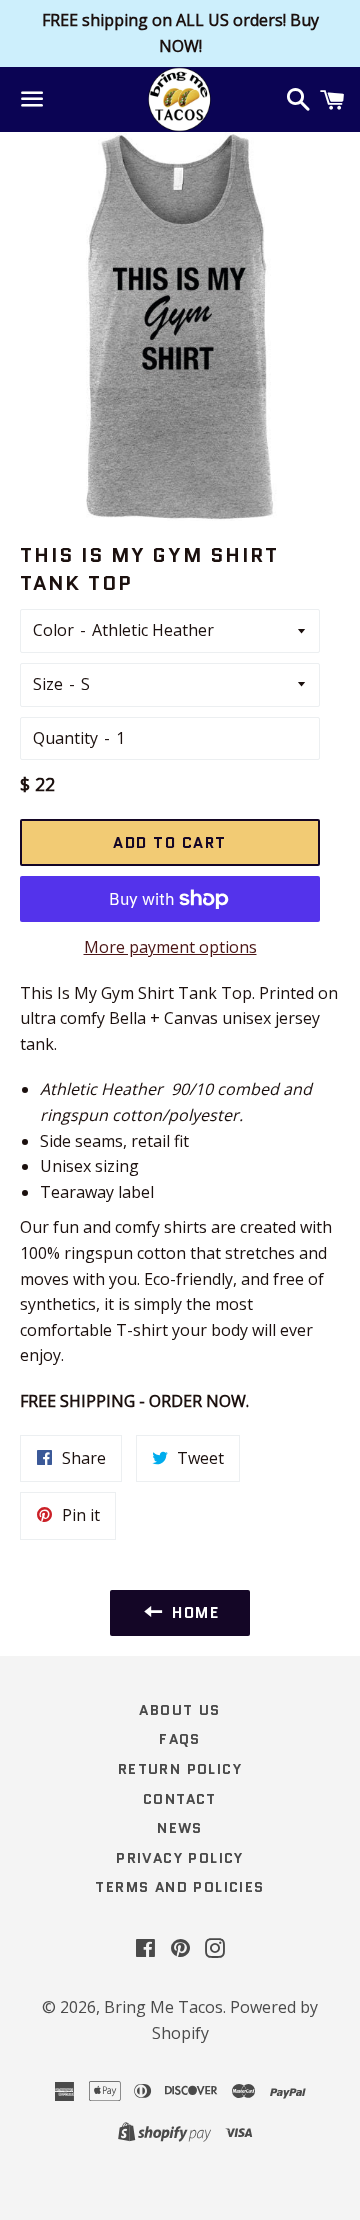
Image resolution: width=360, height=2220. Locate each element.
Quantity (65, 738)
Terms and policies (179, 1887)
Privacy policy (180, 1858)
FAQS (180, 1739)
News (180, 1828)
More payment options (170, 947)
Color (53, 630)
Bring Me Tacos (163, 2007)
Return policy (180, 1769)
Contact (180, 1799)
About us (179, 1710)
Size (48, 684)
